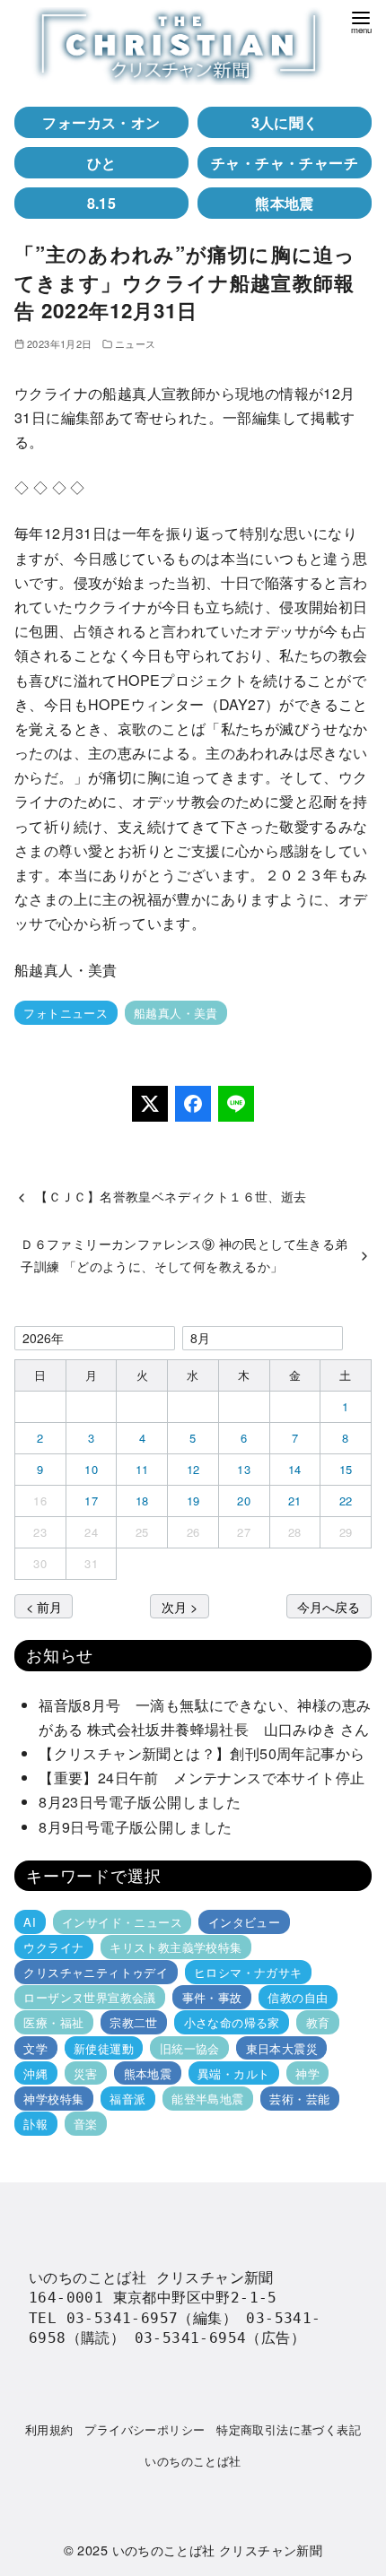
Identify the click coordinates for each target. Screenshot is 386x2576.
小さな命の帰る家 (232, 2022)
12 (193, 1469)
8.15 (102, 203)
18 (142, 1500)
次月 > (180, 1606)
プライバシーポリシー (145, 2429)
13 (244, 1469)
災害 (86, 2073)
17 (91, 1500)
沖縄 (35, 2073)
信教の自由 (298, 1997)
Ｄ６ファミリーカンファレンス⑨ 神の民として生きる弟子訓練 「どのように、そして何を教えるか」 (184, 1254)
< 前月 (44, 1606)
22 (346, 1500)
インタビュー (244, 1922)
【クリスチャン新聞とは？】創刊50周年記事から (202, 1753)
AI (30, 1922)
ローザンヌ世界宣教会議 (89, 1997)
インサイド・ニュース (122, 1922)
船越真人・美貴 (176, 1013)
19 (193, 1500)
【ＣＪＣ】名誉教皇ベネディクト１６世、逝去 (171, 1196)
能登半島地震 (207, 2099)
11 (142, 1469)
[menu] (361, 21)
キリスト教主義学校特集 (175, 1947)
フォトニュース (66, 1013)
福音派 (127, 2099)
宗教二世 (134, 2022)
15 (346, 1469)
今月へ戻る (329, 1606)
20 (244, 1500)
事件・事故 (212, 1997)
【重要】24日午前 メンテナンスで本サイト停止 (202, 1778)
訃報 (35, 2124)
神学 (307, 2073)
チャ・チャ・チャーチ (285, 163)
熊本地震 (285, 203)
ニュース (136, 343)
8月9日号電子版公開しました (136, 1827)
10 (91, 1469)
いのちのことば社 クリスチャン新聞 (218, 2550)
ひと (102, 163)
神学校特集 (53, 2099)
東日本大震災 (282, 2047)
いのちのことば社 (193, 2461)
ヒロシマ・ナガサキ (248, 1972)
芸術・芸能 (299, 2099)
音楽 (86, 2124)
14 (295, 1469)
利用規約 (49, 2429)
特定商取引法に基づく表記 (289, 2429)
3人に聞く (285, 122)
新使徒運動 (104, 2047)
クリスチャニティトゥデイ (96, 1972)
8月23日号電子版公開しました (140, 1802)
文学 (35, 2047)
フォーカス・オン (101, 122)
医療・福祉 (53, 2022)
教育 (318, 2022)
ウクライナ (53, 1947)
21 (295, 1500)
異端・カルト (233, 2073)
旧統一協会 (190, 2047)
